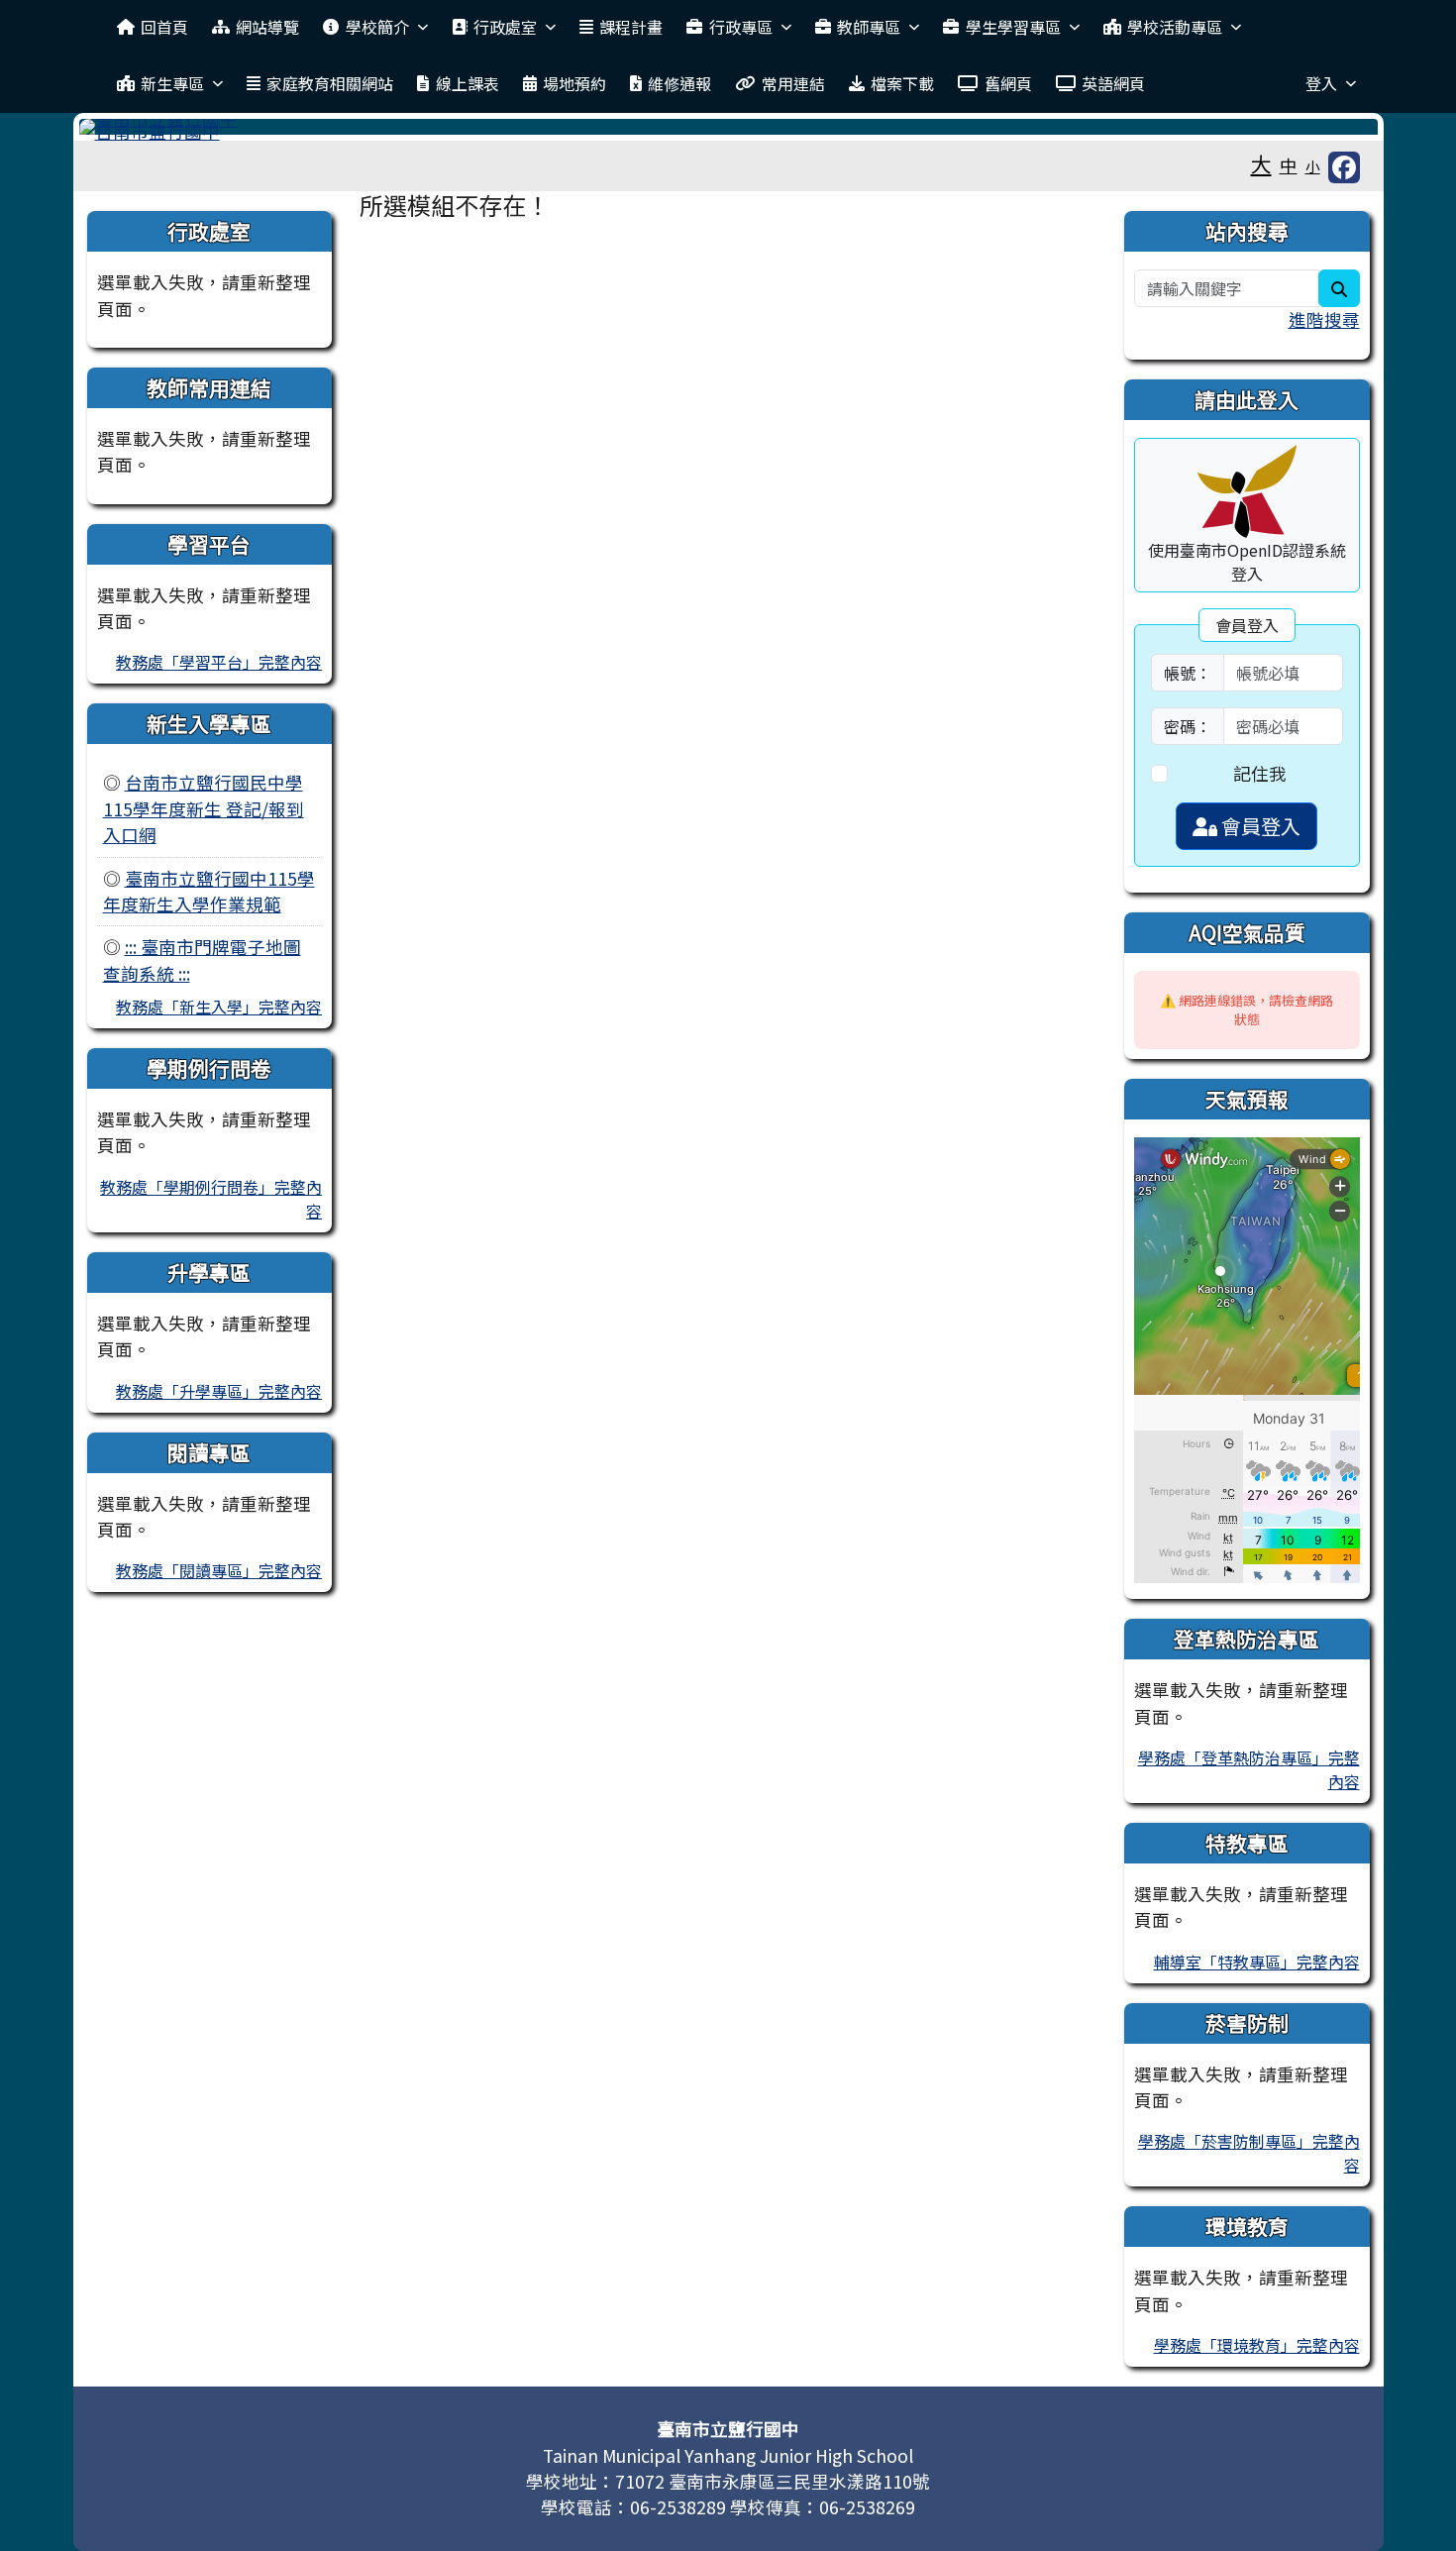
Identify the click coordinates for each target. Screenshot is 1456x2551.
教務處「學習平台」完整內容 (219, 662)
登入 (1321, 83)
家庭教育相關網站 (330, 83)
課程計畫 (631, 27)
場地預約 (574, 83)
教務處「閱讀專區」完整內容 (219, 1570)
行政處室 (505, 27)
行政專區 (741, 27)
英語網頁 (1113, 83)
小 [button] (1313, 166)
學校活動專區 (1175, 27)
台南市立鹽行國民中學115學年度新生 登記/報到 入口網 (204, 808)
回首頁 (164, 27)
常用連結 (793, 83)
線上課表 (468, 83)
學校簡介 (377, 27)
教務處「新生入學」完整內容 (219, 1007)
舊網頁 (1008, 83)
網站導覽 (267, 27)
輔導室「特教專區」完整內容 (1257, 1962)
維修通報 (679, 83)
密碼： (1188, 726)
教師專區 (869, 27)
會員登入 (1259, 826)
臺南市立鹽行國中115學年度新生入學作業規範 (209, 891)
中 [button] (1289, 165)
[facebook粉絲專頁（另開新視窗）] (1344, 167)
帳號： (1188, 673)
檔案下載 (902, 83)
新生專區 (172, 83)
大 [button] (1261, 163)
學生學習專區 (1013, 27)
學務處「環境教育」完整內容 (1257, 2345)
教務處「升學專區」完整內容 (219, 1391)
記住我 (1260, 773)
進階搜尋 (1324, 319)
